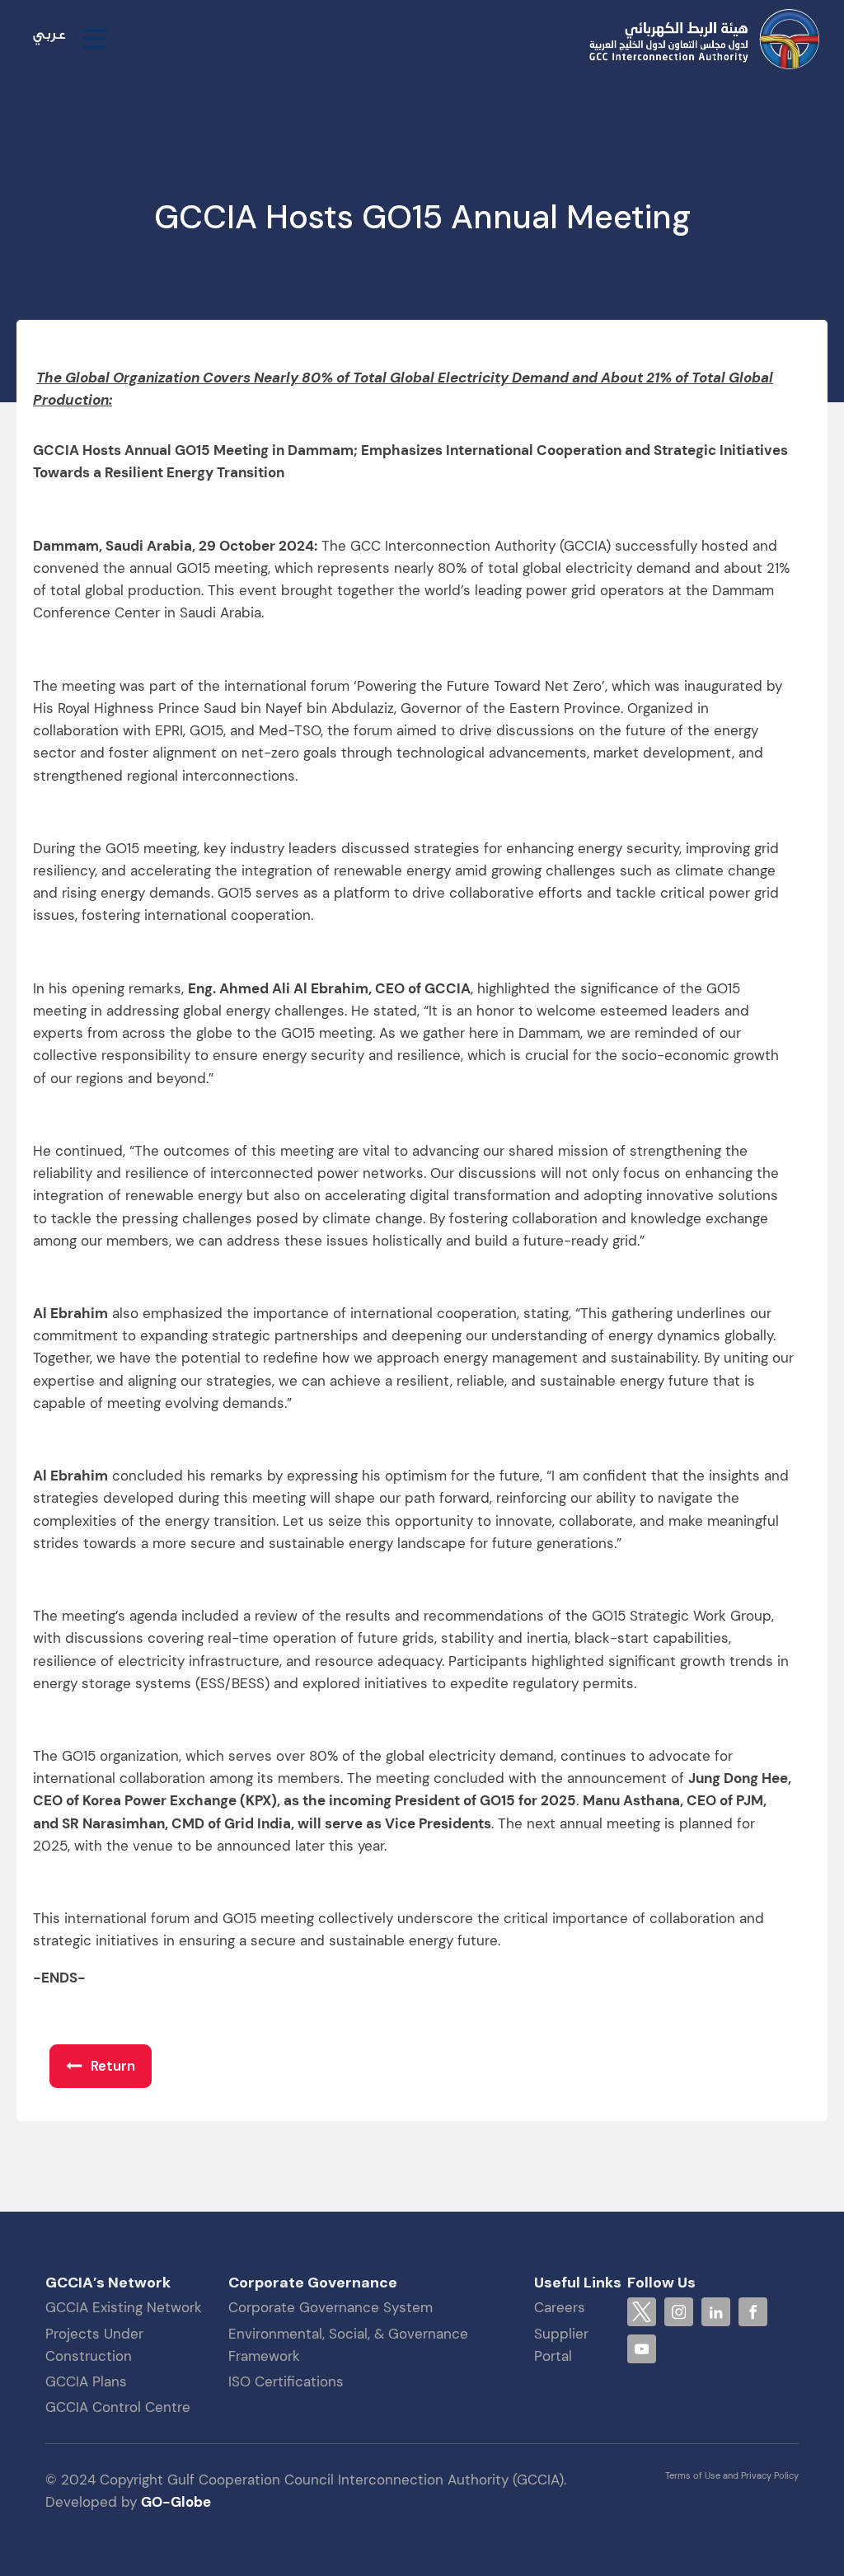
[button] (101, 2066)
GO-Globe (176, 2502)
